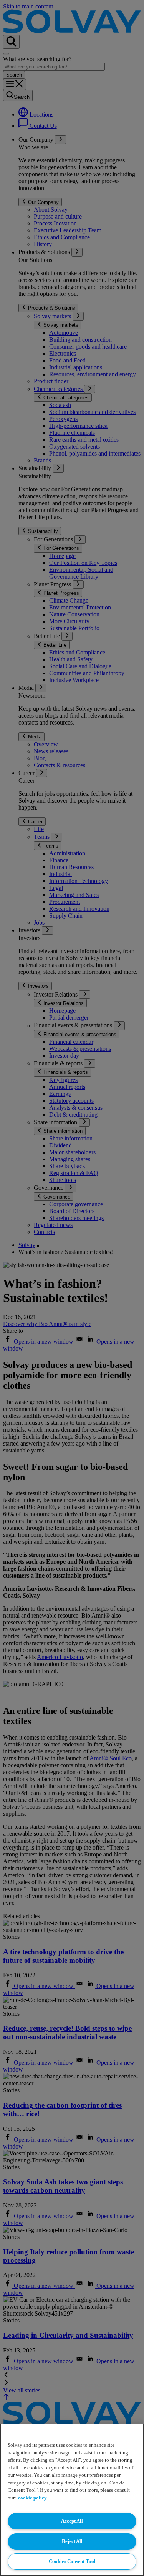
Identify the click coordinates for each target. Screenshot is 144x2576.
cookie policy (32, 2498)
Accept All (72, 2521)
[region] (72, 2500)
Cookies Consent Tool (72, 2561)
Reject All (72, 2541)
